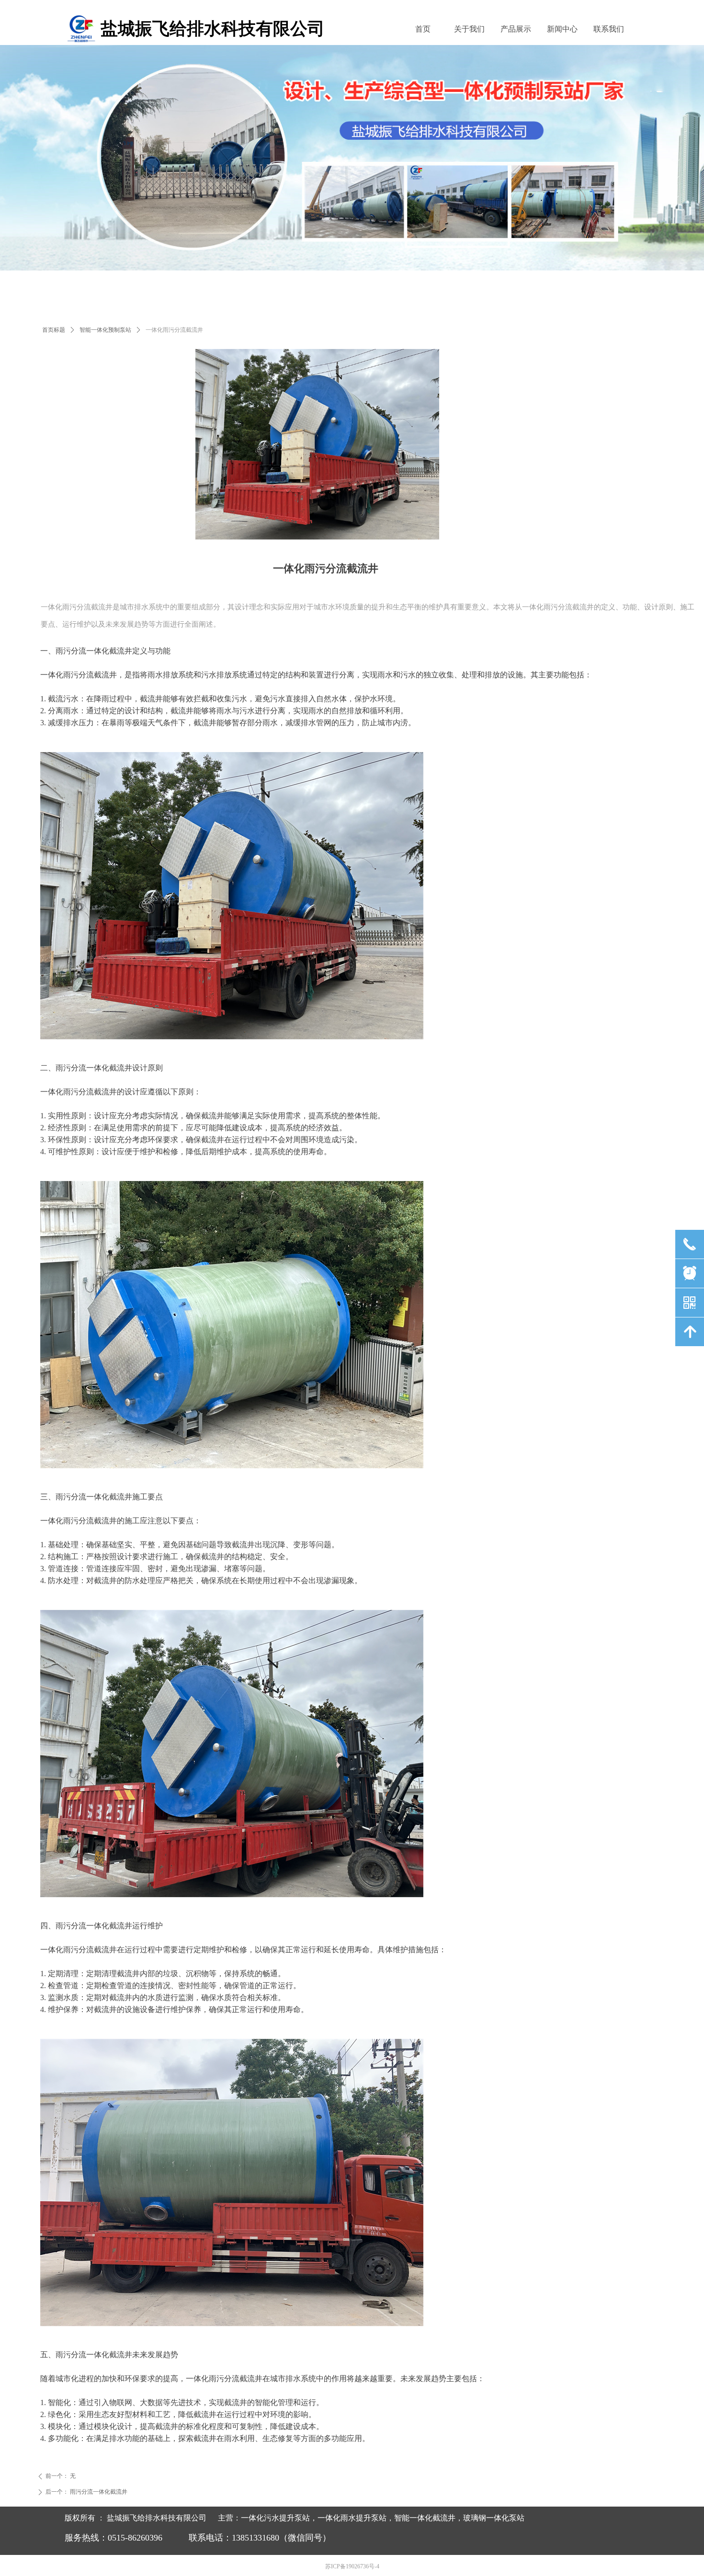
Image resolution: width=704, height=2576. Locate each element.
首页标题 (54, 330)
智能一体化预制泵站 (105, 330)
